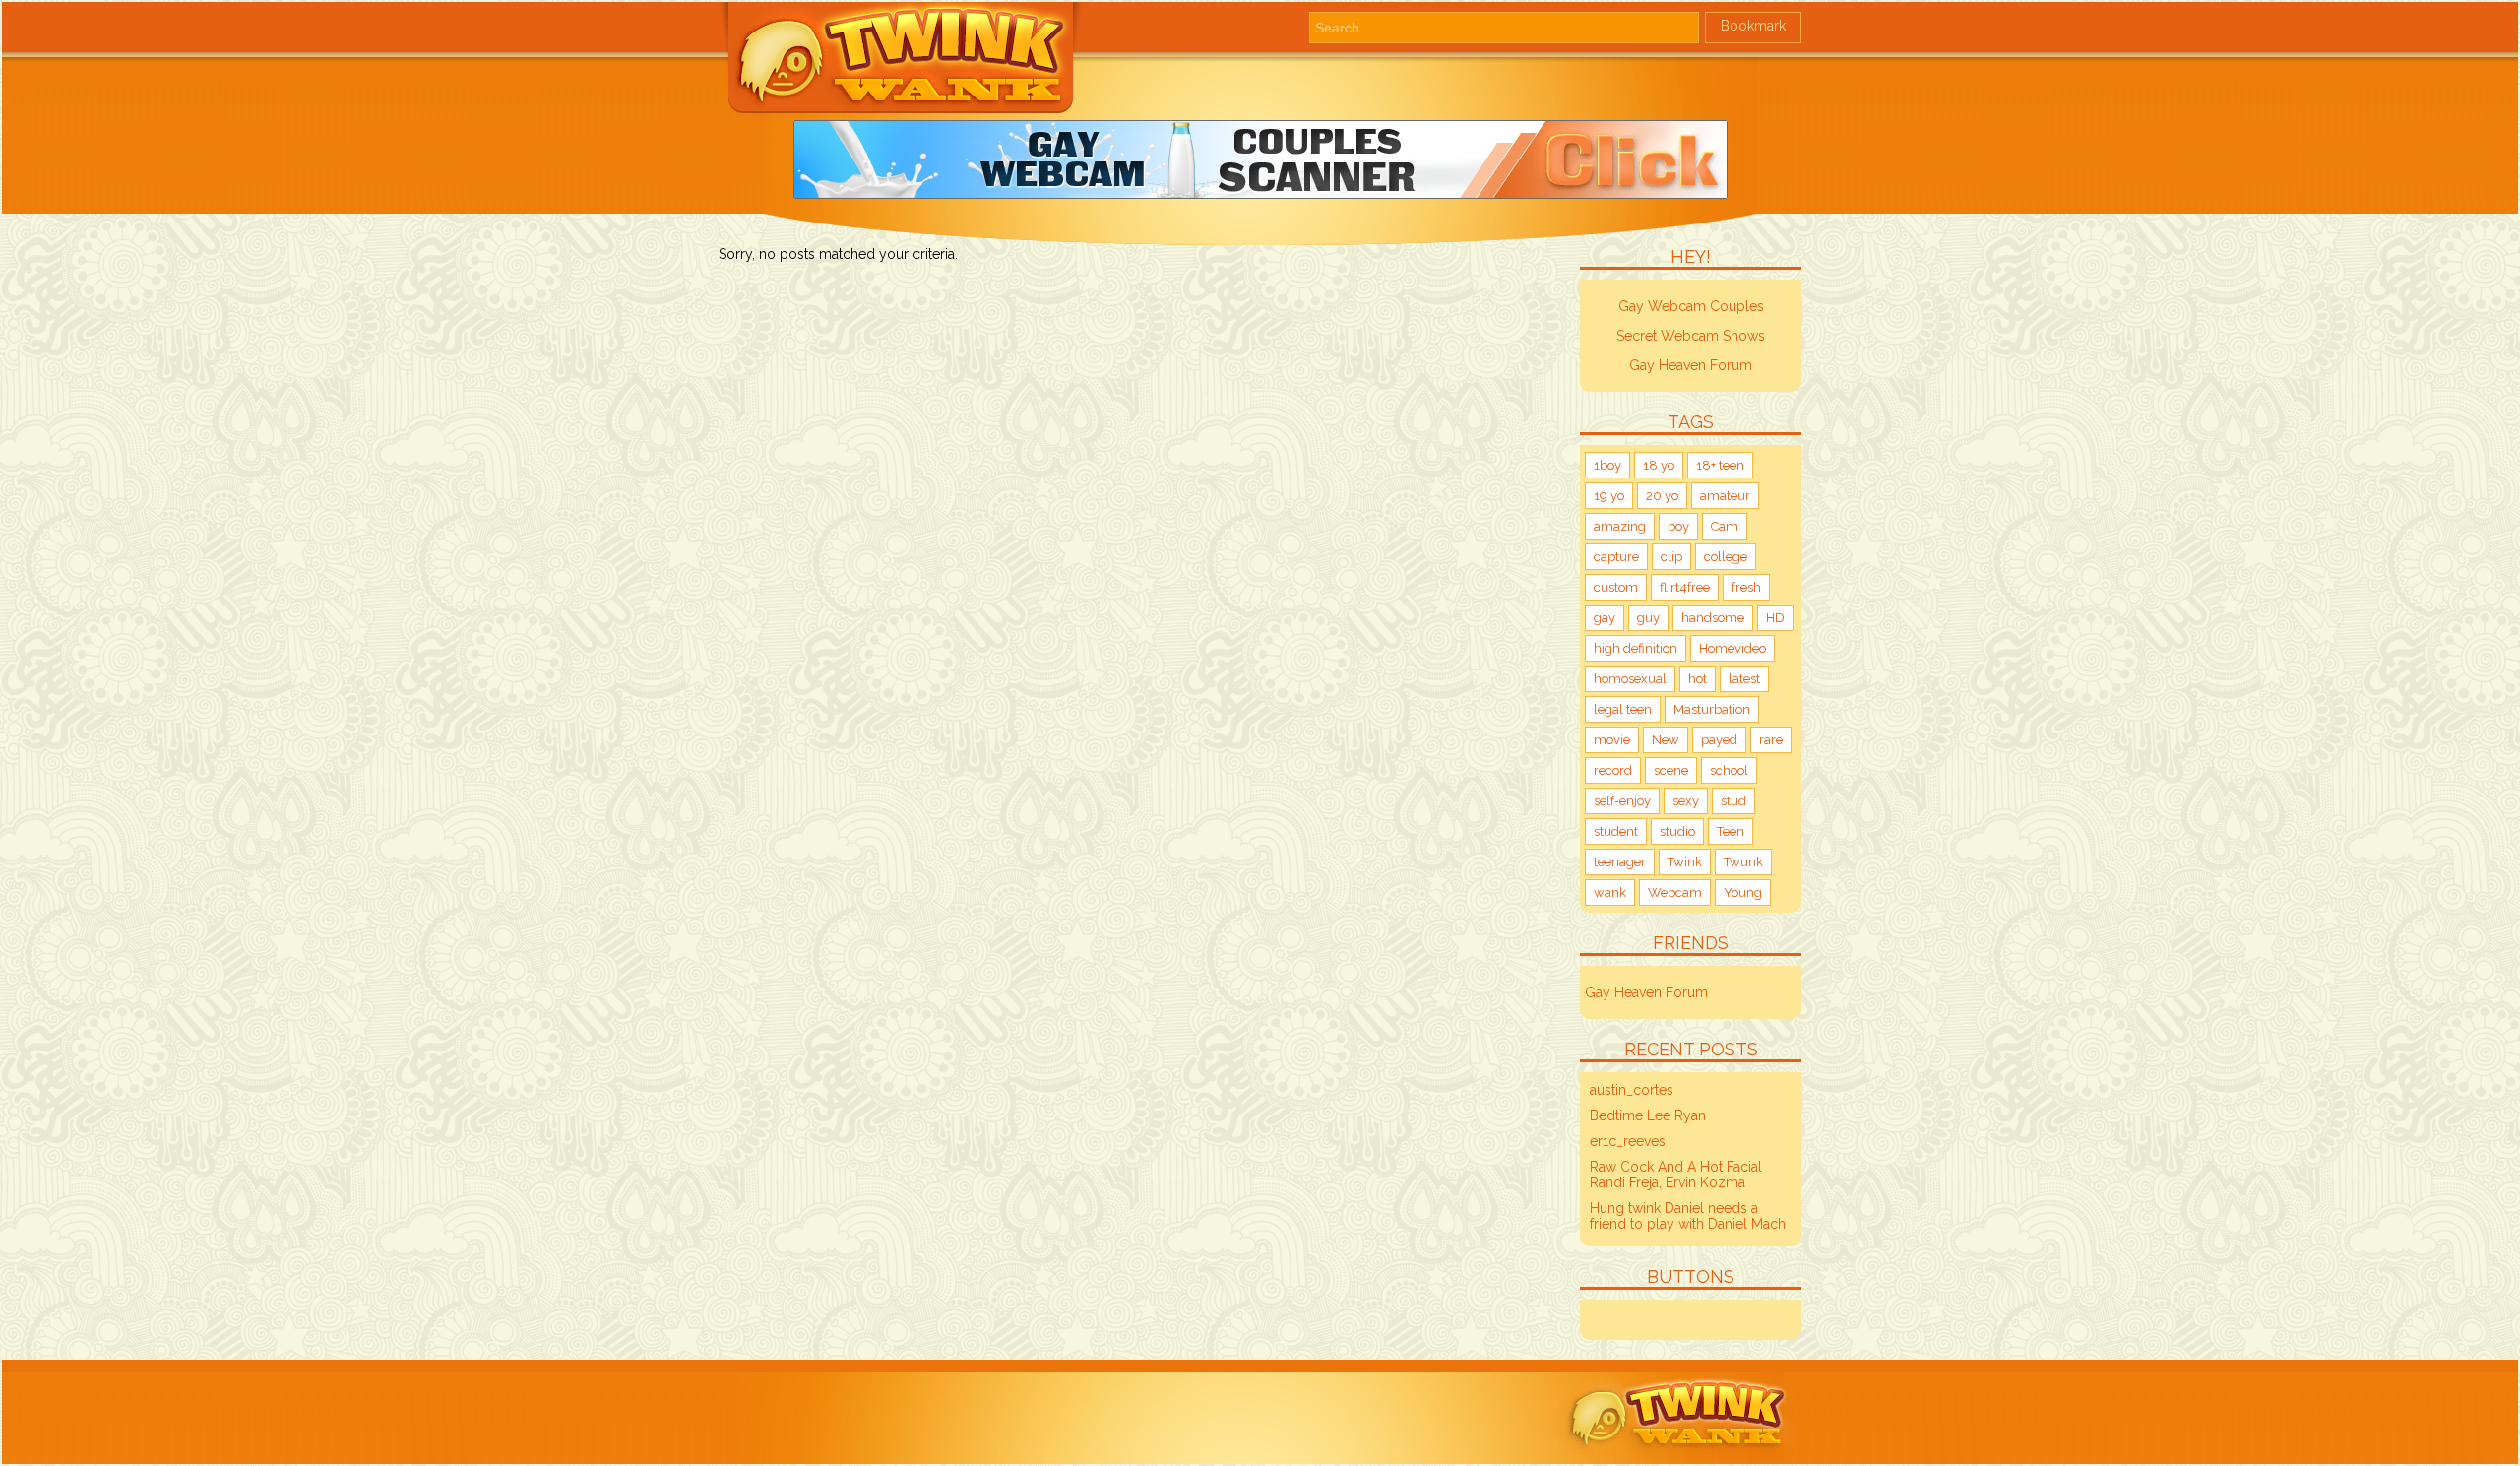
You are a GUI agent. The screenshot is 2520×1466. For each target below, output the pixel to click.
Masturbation (1712, 709)
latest (1744, 679)
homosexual (1630, 679)
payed (1719, 740)
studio (1677, 831)
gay (1605, 618)
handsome (1713, 618)
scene (1671, 770)
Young (1743, 892)
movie (1612, 740)
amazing (1620, 526)
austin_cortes (1632, 1090)
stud (1733, 801)
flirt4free (1685, 587)
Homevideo (1732, 648)
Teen (1731, 831)
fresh (1746, 587)
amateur (1725, 496)
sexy (1686, 801)
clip (1671, 557)
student (1616, 831)
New (1666, 740)
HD (1775, 618)
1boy (1607, 465)
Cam (1725, 526)
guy (1648, 618)
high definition (1636, 648)
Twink (1685, 862)
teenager (1620, 862)
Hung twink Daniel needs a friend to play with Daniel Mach (1688, 1216)
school (1729, 770)
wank (1610, 892)
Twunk (1743, 862)
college (1726, 557)
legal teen (1623, 709)
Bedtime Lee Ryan (1648, 1115)
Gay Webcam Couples (1691, 306)
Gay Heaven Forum (1691, 365)
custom (1616, 587)
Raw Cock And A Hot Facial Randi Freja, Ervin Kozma (1676, 1175)
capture (1616, 557)
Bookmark (1753, 26)
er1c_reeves (1628, 1141)
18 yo (1659, 465)
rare (1771, 740)
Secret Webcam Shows (1691, 336)
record (1613, 770)
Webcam (1675, 892)
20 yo (1662, 496)
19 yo (1609, 496)
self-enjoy (1622, 801)
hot (1698, 679)
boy (1678, 526)
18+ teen (1720, 465)
